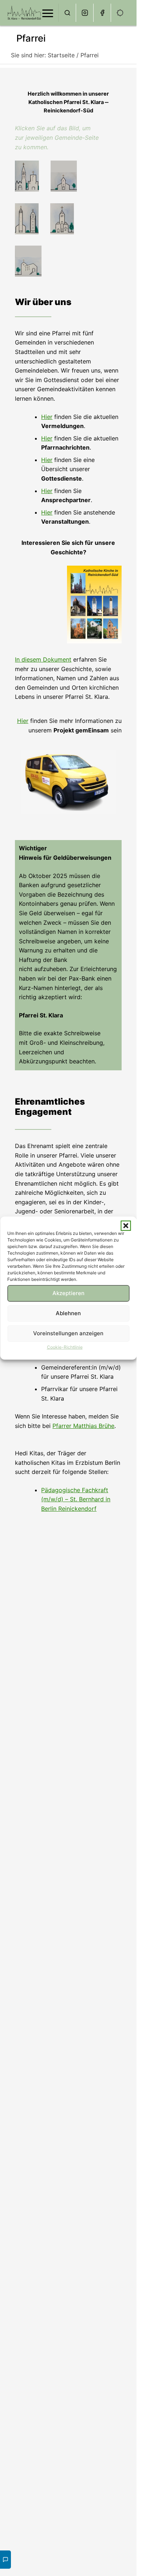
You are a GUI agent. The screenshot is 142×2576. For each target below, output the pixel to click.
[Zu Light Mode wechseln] (120, 13)
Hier (47, 417)
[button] (126, 1225)
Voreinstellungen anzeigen (68, 1333)
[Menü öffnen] (48, 13)
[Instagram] (85, 13)
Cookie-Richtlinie (65, 1347)
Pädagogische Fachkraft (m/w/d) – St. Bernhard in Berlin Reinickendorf (76, 1499)
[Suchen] (67, 13)
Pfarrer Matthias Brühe (83, 1426)
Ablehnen (68, 1313)
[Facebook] (102, 13)
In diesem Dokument (43, 659)
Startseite (61, 55)
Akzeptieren (68, 1293)
